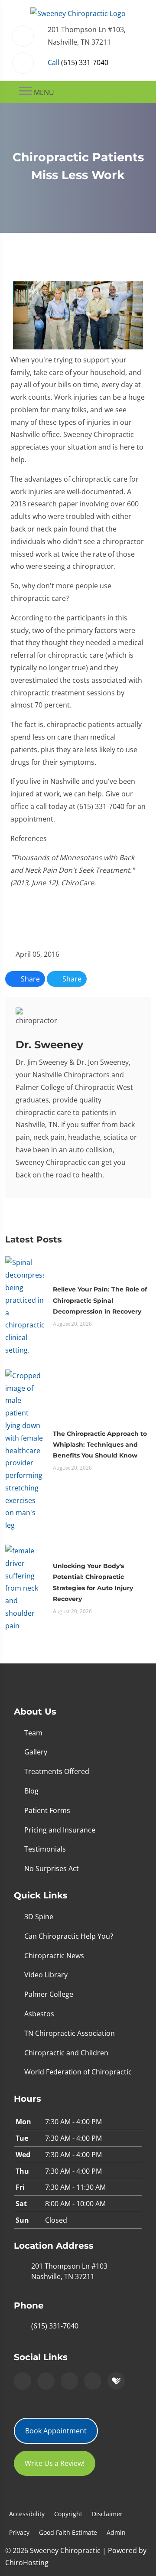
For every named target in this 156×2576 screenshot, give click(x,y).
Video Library (46, 1975)
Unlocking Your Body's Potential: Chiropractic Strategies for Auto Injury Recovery (93, 1582)
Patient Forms (47, 1810)
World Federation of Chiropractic (78, 2072)
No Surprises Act (52, 1868)
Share (29, 979)
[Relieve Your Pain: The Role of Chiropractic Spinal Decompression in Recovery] (25, 1306)
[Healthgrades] (116, 2381)
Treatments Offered (57, 1771)
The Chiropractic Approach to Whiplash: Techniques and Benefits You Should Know (100, 1445)
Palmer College (49, 1994)
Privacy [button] (19, 2532)
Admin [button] (116, 2532)
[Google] (23, 2381)
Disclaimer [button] (107, 2514)
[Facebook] (46, 2381)
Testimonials (45, 1849)
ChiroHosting (27, 2563)
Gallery (36, 1752)
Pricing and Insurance (60, 1830)
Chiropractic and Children (66, 2053)
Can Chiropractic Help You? (69, 1936)
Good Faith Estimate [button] (68, 2532)
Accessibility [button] (27, 2514)
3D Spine (39, 1917)
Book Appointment (56, 2431)
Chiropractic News (54, 1956)
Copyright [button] (68, 2514)
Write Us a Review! (55, 2463)
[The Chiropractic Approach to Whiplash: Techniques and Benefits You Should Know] (25, 1450)
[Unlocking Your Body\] (25, 1588)
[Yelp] (69, 2381)
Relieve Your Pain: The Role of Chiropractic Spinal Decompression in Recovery (100, 1300)
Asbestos (39, 2014)
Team (33, 1733)
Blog (31, 1791)
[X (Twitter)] (93, 2381)
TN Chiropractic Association (70, 2033)
